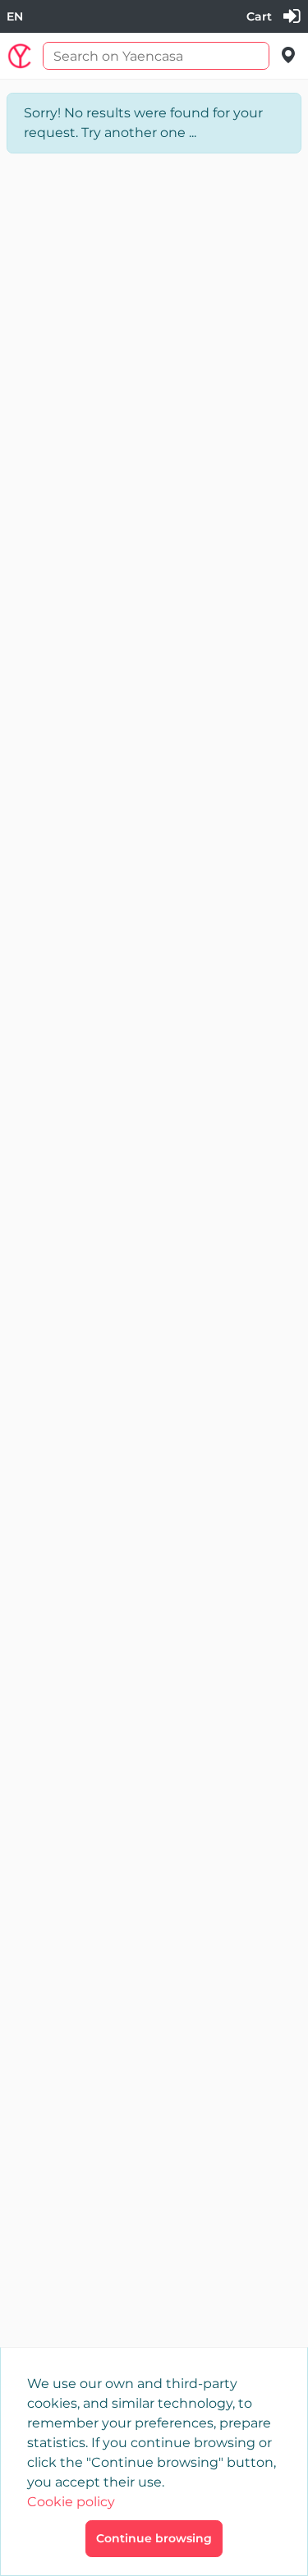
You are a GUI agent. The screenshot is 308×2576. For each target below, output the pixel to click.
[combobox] (15, 17)
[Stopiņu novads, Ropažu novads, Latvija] (289, 55)
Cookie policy (71, 2502)
